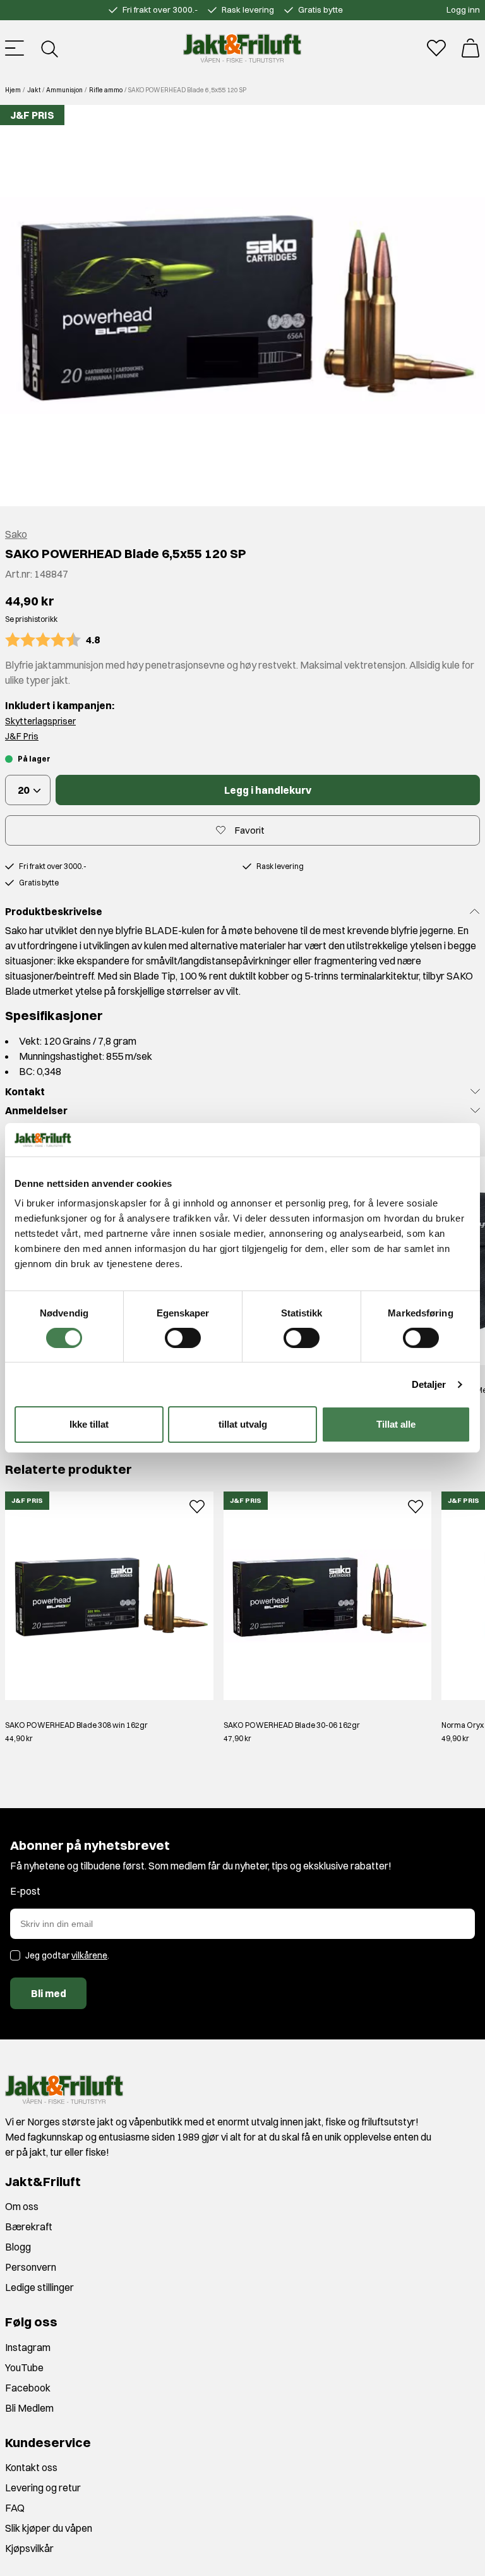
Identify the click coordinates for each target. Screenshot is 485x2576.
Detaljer (429, 1384)
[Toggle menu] (15, 48)
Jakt (34, 90)
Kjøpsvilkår (29, 2548)
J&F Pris (22, 736)
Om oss (22, 2206)
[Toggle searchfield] (49, 48)
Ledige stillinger (39, 2287)
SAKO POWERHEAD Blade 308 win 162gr (76, 1725)
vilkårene (89, 1955)
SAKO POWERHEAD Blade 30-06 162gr (292, 1725)
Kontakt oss (31, 2467)
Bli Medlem (29, 2408)
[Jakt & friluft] (242, 48)
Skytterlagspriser (40, 721)
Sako (16, 534)
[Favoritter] (436, 48)
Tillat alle (396, 1424)
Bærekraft (29, 2227)
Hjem (13, 90)
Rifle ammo (106, 90)
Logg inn (463, 9)
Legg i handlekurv (268, 790)
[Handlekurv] (470, 48)
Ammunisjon (64, 90)
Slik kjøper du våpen (49, 2528)
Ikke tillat (89, 1424)
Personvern (31, 2267)
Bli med (49, 1993)
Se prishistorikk (31, 619)
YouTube (24, 2367)
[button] (242, 306)
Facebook (28, 2388)
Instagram (28, 2347)
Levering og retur (43, 2488)
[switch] (183, 1338)
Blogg (18, 2247)
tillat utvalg (243, 1424)
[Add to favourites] (197, 1505)
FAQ (15, 2508)
